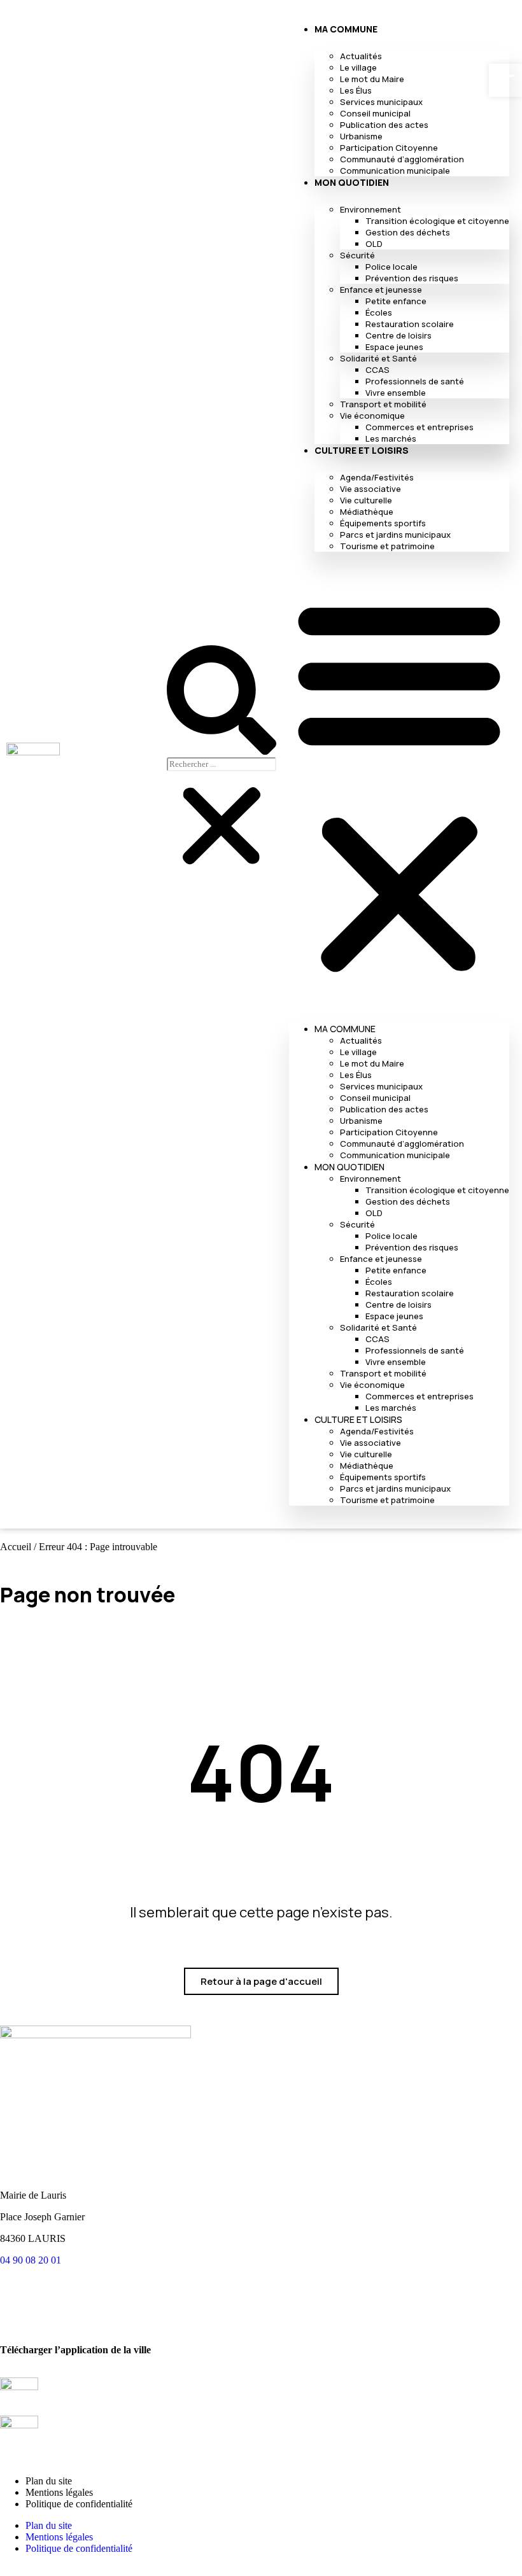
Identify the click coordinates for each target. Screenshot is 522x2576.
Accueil (16, 1547)
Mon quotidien (352, 182)
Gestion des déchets (408, 232)
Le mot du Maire (372, 79)
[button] (399, 785)
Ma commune (346, 29)
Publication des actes (384, 125)
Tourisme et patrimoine (387, 546)
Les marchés (391, 438)
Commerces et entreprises (420, 427)
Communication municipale (395, 171)
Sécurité (357, 255)
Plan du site (49, 2481)
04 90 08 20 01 (31, 2260)
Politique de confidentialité (79, 2504)
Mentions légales (59, 2492)
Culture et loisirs (362, 450)
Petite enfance (396, 301)
